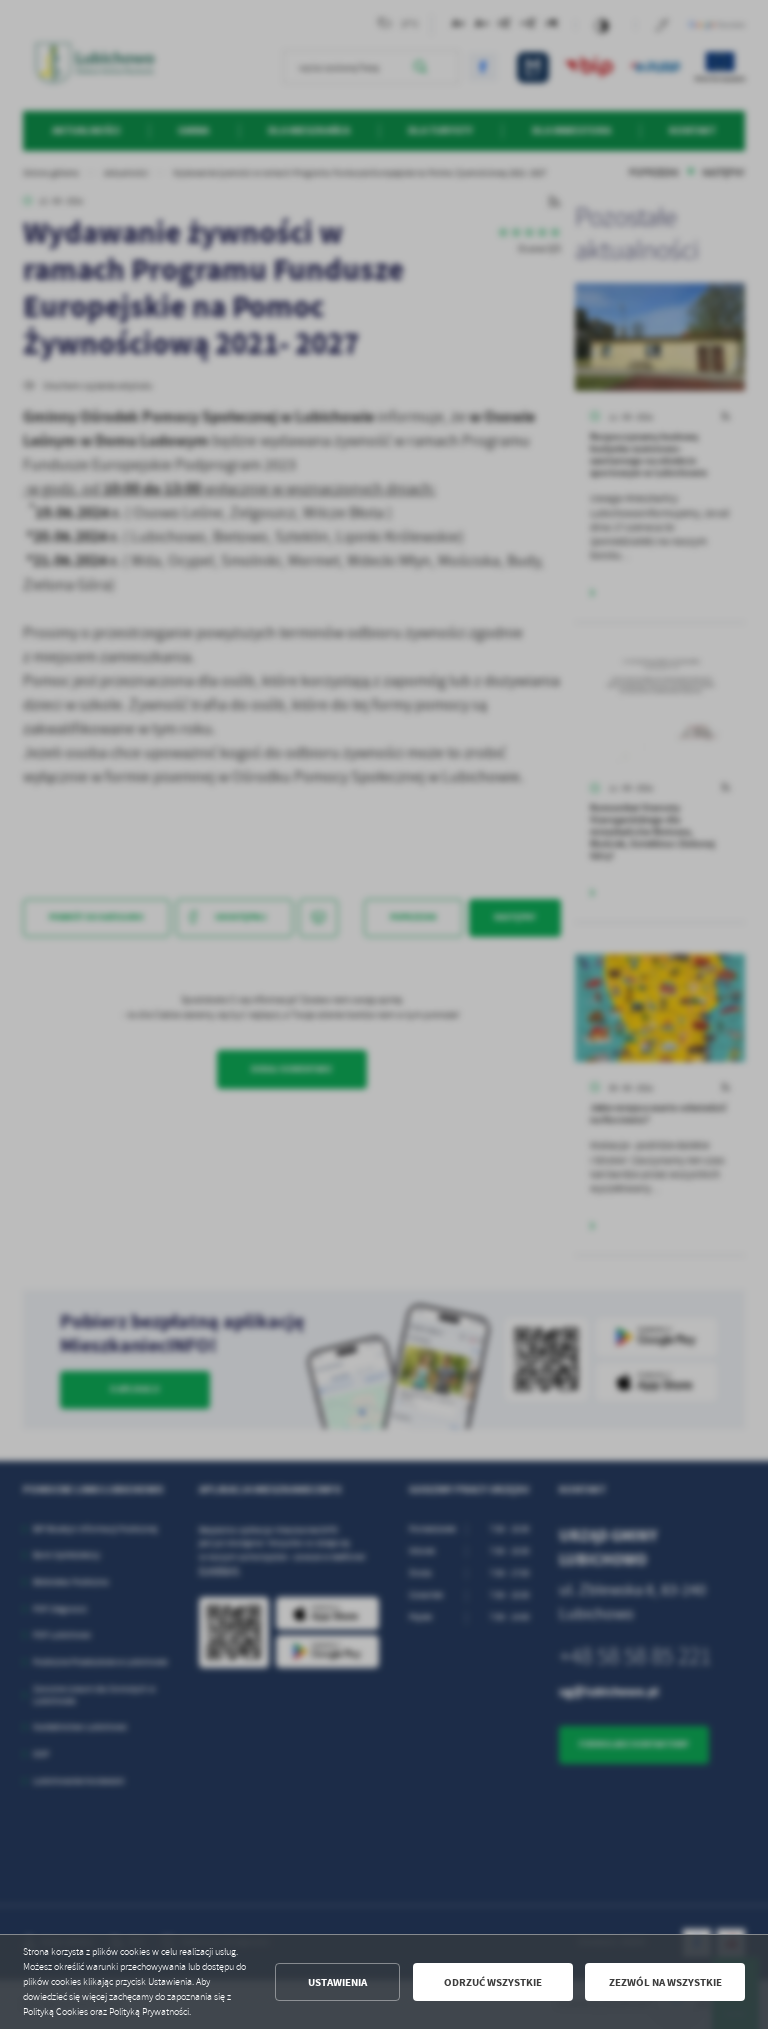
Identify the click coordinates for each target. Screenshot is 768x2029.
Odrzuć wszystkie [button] (493, 1982)
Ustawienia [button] (337, 1982)
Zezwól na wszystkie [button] (665, 1982)
